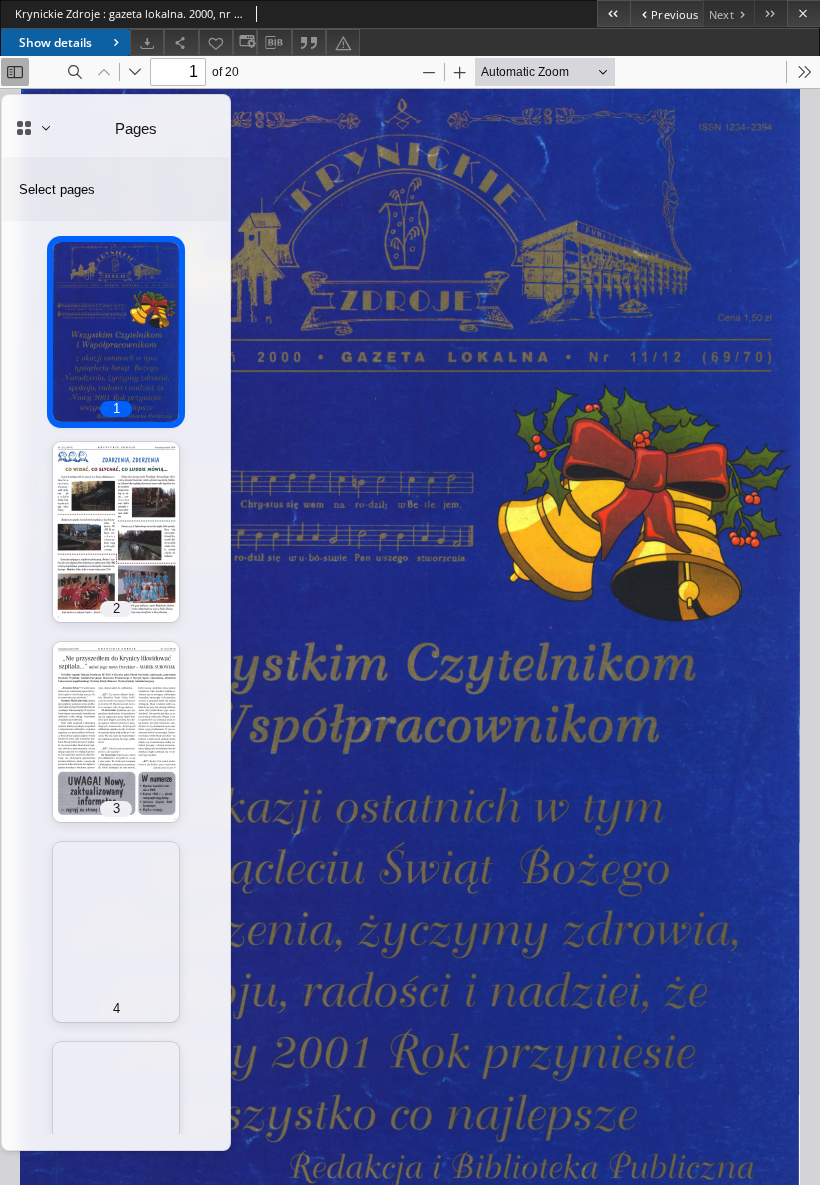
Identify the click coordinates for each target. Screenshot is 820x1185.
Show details (55, 42)
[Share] (181, 42)
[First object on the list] (613, 13)
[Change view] (245, 42)
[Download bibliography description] (274, 43)
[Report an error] (343, 42)
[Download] (147, 42)
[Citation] (309, 42)
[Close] (803, 13)
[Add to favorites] (216, 42)
